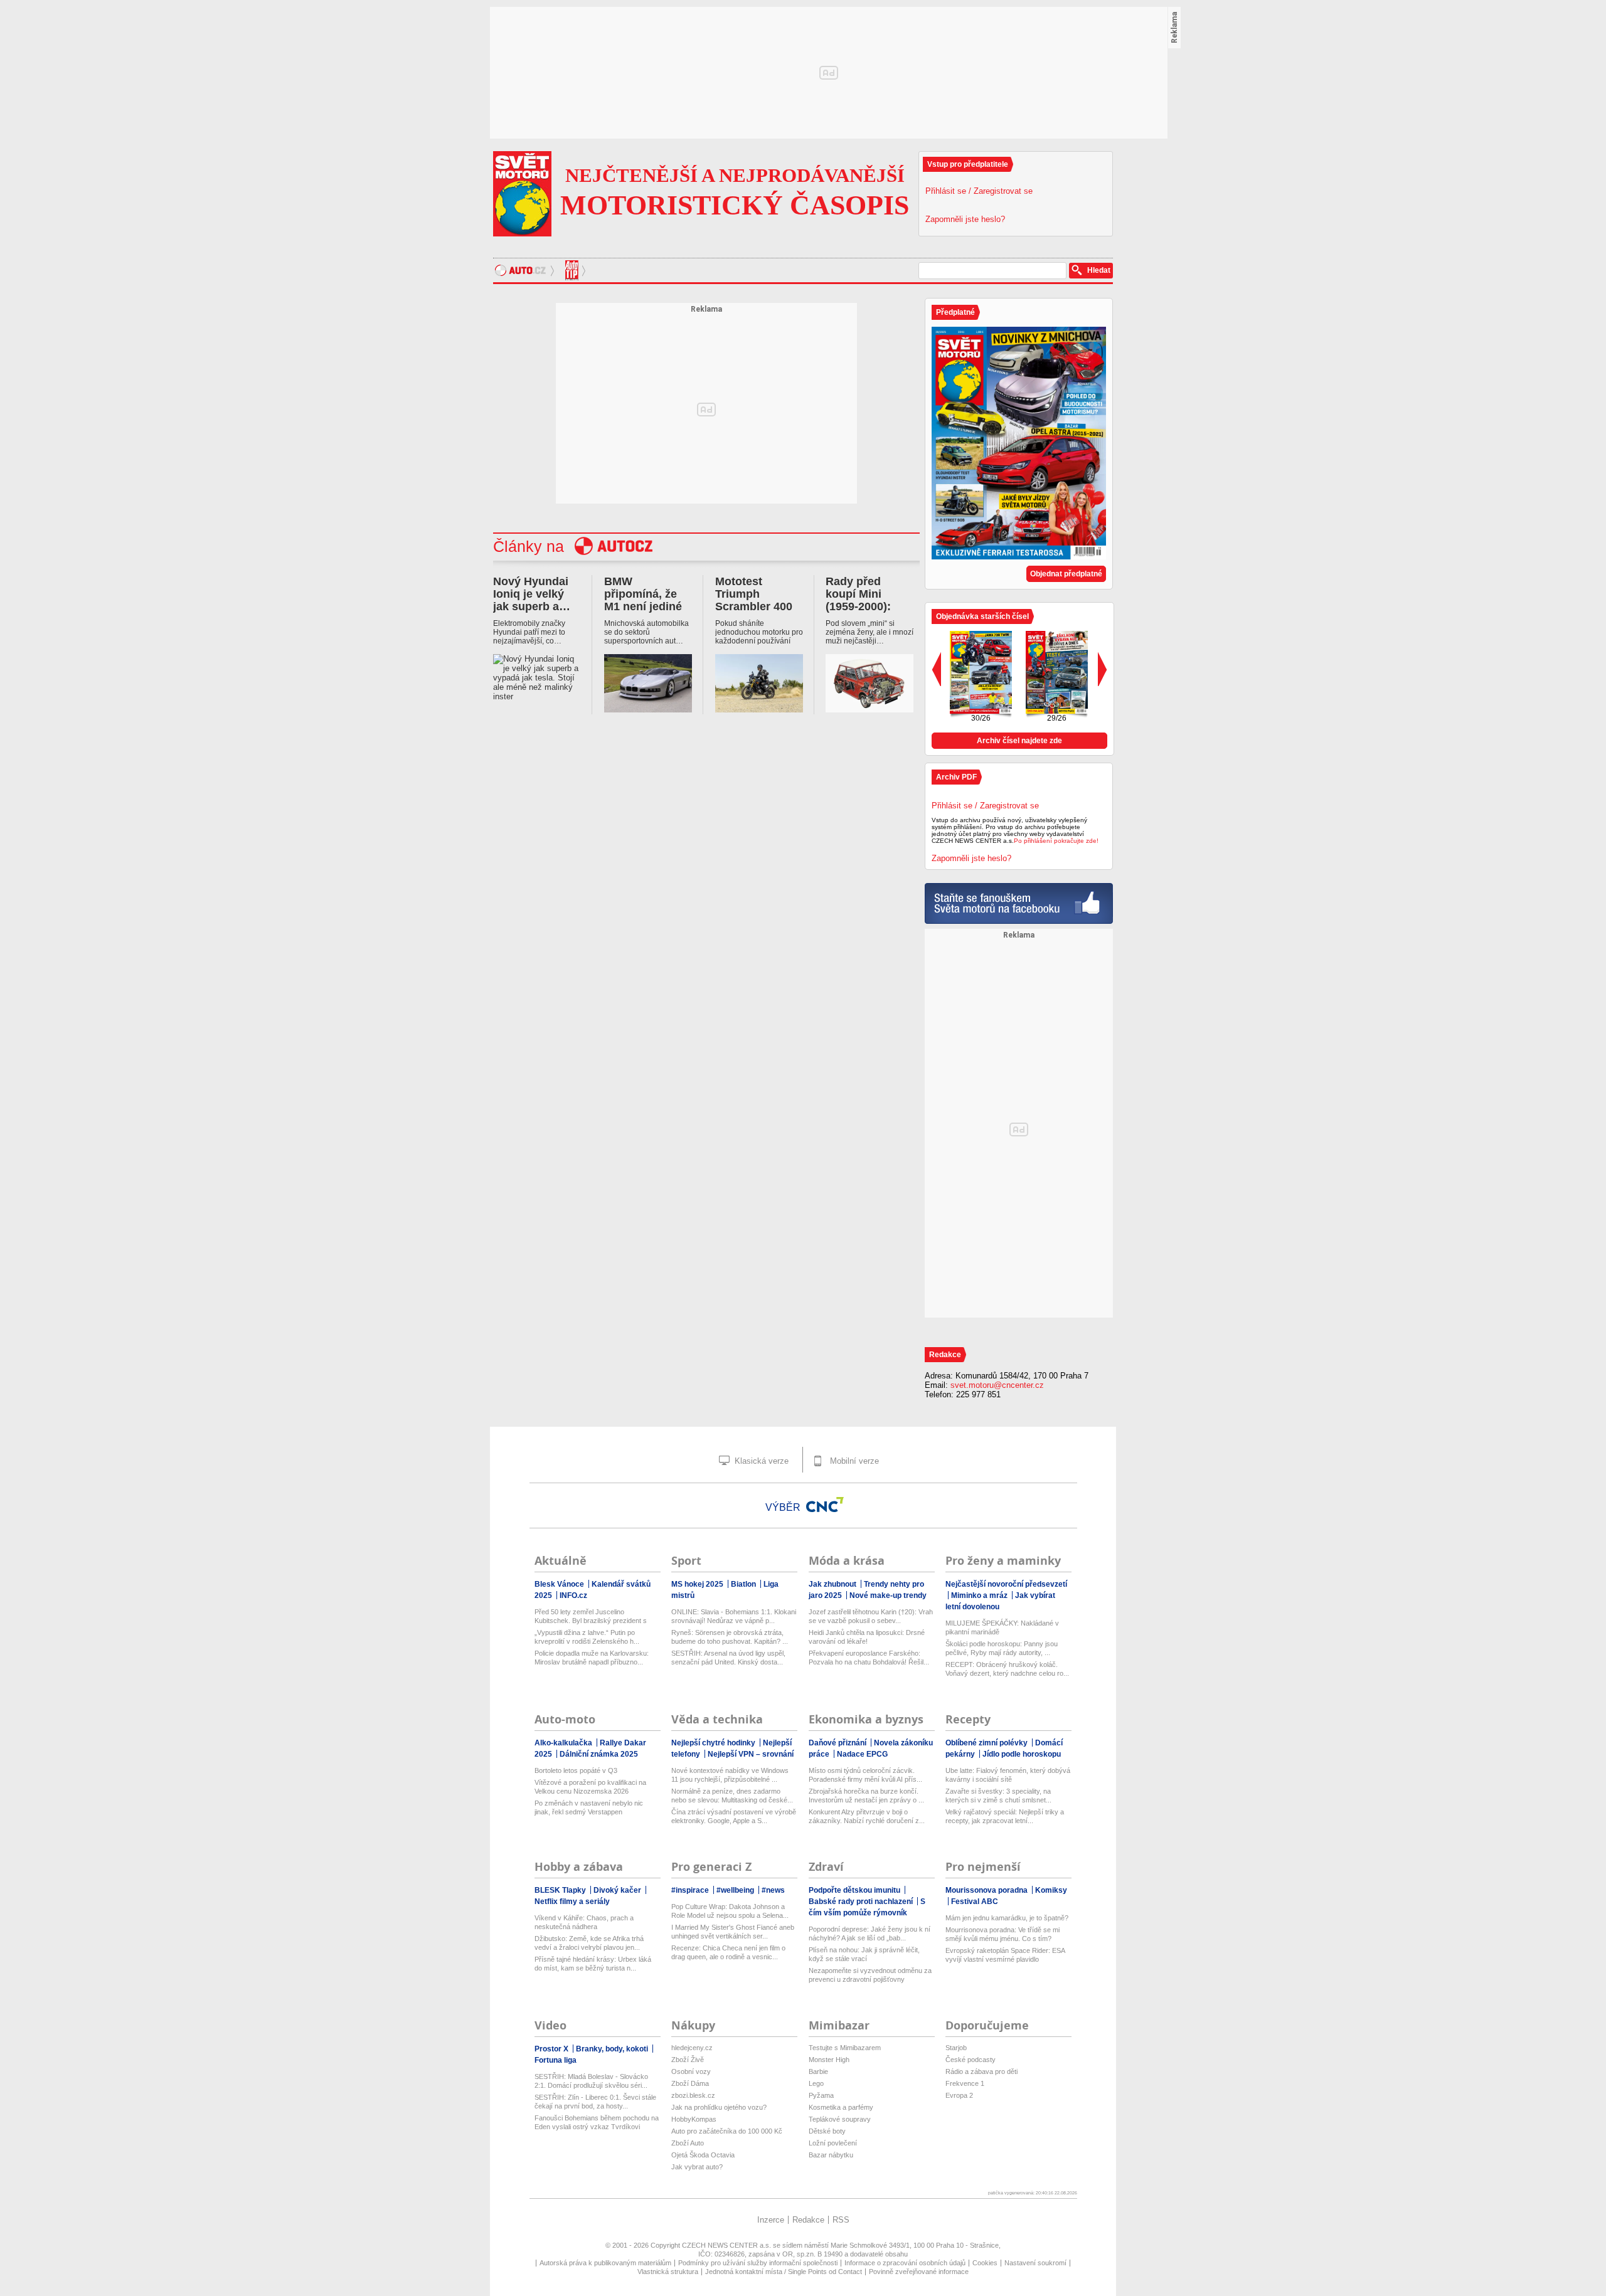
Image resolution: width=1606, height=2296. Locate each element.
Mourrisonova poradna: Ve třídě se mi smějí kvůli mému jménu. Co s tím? (1002, 1934)
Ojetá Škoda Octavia (703, 2155)
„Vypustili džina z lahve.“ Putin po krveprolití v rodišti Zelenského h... (587, 1637)
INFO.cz (573, 1595)
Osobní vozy (691, 2071)
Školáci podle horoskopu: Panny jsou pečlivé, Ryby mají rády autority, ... (1002, 1648)
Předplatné (955, 312)
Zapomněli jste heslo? (965, 219)
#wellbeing (736, 1890)
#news (773, 1890)
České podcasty (971, 2060)
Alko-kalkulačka (564, 1743)
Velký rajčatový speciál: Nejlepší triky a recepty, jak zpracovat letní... (1005, 1816)
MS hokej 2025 (698, 1584)
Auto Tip (573, 270)
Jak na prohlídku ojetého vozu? (719, 2107)
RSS (841, 2220)
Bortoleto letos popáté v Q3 (576, 1770)
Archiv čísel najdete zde (1019, 741)
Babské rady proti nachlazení (862, 1902)
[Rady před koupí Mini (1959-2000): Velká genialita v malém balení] (869, 684)
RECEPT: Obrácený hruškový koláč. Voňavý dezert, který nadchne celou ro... (1007, 1669)
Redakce (808, 2220)
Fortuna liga (556, 2060)
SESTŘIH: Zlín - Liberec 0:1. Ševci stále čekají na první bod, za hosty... (595, 2102)
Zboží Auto (688, 2143)
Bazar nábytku (831, 2155)
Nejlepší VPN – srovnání (751, 1754)
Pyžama (821, 2095)
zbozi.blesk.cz (693, 2095)
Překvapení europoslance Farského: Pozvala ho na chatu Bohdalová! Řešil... (869, 1658)
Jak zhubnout (833, 1584)
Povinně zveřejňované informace (919, 2272)
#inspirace (691, 1890)
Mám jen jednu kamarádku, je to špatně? (1007, 1918)
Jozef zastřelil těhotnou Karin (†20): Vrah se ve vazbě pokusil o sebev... (871, 1616)
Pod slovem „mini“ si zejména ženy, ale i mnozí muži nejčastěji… (869, 632)
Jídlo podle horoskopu (1022, 1754)
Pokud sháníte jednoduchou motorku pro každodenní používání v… (759, 632)
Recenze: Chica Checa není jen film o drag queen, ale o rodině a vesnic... (728, 1952)
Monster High (829, 2060)
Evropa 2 (959, 2095)
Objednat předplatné (1066, 574)
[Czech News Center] (825, 1505)
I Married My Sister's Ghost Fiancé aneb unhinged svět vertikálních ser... (733, 1932)
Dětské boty (827, 2131)
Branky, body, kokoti (613, 2049)
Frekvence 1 (965, 2083)
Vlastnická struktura (668, 2272)
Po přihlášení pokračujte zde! (1056, 841)
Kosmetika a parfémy (841, 2107)
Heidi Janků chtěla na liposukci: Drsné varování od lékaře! (867, 1637)
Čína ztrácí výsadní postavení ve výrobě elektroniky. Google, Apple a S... (734, 1816)
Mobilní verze (853, 1461)
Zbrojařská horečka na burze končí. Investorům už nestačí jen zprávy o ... (866, 1796)
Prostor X (552, 2049)
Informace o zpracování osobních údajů (905, 2263)
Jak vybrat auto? (697, 2167)
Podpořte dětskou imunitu (855, 1890)
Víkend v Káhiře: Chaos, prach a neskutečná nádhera (584, 1922)
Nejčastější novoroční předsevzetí (1006, 1584)
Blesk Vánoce (560, 1584)
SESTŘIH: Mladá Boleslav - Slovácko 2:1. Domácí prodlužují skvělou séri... (591, 2081)
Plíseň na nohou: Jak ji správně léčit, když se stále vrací (864, 1954)
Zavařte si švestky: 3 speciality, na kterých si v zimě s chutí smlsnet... (998, 1796)
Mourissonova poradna (987, 1890)
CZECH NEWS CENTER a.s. (727, 2245)
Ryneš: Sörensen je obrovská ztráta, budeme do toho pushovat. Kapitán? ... (730, 1637)
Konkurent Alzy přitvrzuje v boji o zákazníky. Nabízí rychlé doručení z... (867, 1816)
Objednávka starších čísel (982, 616)
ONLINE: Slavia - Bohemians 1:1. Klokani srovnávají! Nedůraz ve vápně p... (734, 1616)
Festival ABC (975, 1902)
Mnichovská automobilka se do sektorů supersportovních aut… (646, 632)
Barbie (818, 2071)
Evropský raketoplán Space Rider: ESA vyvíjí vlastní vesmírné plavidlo (1005, 1955)
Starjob (956, 2048)
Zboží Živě (688, 2060)
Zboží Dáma (690, 2083)
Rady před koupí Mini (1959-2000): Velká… (858, 600)
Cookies (985, 2263)
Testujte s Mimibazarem (845, 2048)
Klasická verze (760, 1461)
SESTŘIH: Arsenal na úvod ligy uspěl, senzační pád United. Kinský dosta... (728, 1658)
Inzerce (771, 2220)
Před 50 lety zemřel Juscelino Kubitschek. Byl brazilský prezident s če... (591, 1616)
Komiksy (1051, 1890)
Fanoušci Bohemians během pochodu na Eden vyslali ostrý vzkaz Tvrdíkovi (597, 2122)
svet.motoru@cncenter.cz (997, 1385)
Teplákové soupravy (840, 2119)
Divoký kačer (618, 1890)
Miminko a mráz (980, 1595)
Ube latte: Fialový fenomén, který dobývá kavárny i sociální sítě (1008, 1775)
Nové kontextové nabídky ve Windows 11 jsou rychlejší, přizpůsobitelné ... (730, 1775)
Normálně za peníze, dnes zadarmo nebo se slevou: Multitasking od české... (732, 1796)
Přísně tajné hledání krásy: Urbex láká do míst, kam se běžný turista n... (593, 1964)
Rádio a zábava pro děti (981, 2071)
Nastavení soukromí (1035, 2263)
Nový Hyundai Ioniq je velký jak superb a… (532, 594)
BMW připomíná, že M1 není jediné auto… (643, 600)
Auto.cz (526, 270)
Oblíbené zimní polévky (987, 1743)
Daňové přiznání (838, 1743)
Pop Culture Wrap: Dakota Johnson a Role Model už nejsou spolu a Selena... (730, 1911)
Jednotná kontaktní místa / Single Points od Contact (784, 2272)
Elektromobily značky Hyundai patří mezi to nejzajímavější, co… (529, 632)
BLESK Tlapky (561, 1890)
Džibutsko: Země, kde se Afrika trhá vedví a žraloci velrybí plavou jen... (589, 1943)
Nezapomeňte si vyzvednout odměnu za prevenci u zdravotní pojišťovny (870, 1975)
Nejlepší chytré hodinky (714, 1743)
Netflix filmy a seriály (572, 1902)
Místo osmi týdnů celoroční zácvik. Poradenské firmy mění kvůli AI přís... (865, 1775)
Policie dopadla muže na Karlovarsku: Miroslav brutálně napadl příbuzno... (592, 1658)
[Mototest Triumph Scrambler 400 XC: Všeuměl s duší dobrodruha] (759, 684)
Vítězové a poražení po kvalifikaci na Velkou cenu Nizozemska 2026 (590, 1787)
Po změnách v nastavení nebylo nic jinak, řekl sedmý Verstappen (589, 1807)
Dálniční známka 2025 (599, 1754)
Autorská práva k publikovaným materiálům (605, 2263)
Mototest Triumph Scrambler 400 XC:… (754, 600)
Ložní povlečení (833, 2143)
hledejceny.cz (692, 2048)
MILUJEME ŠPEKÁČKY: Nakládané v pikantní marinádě (1002, 1627)
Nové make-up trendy (888, 1595)
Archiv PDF (956, 777)
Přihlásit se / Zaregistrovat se (979, 191)
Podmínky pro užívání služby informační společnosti (758, 2263)
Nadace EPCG (862, 1754)
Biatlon (744, 1584)
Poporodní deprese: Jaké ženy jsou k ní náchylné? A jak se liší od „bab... (869, 1934)
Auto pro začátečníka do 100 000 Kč (727, 2131)
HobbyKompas (694, 2119)
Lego (816, 2083)
